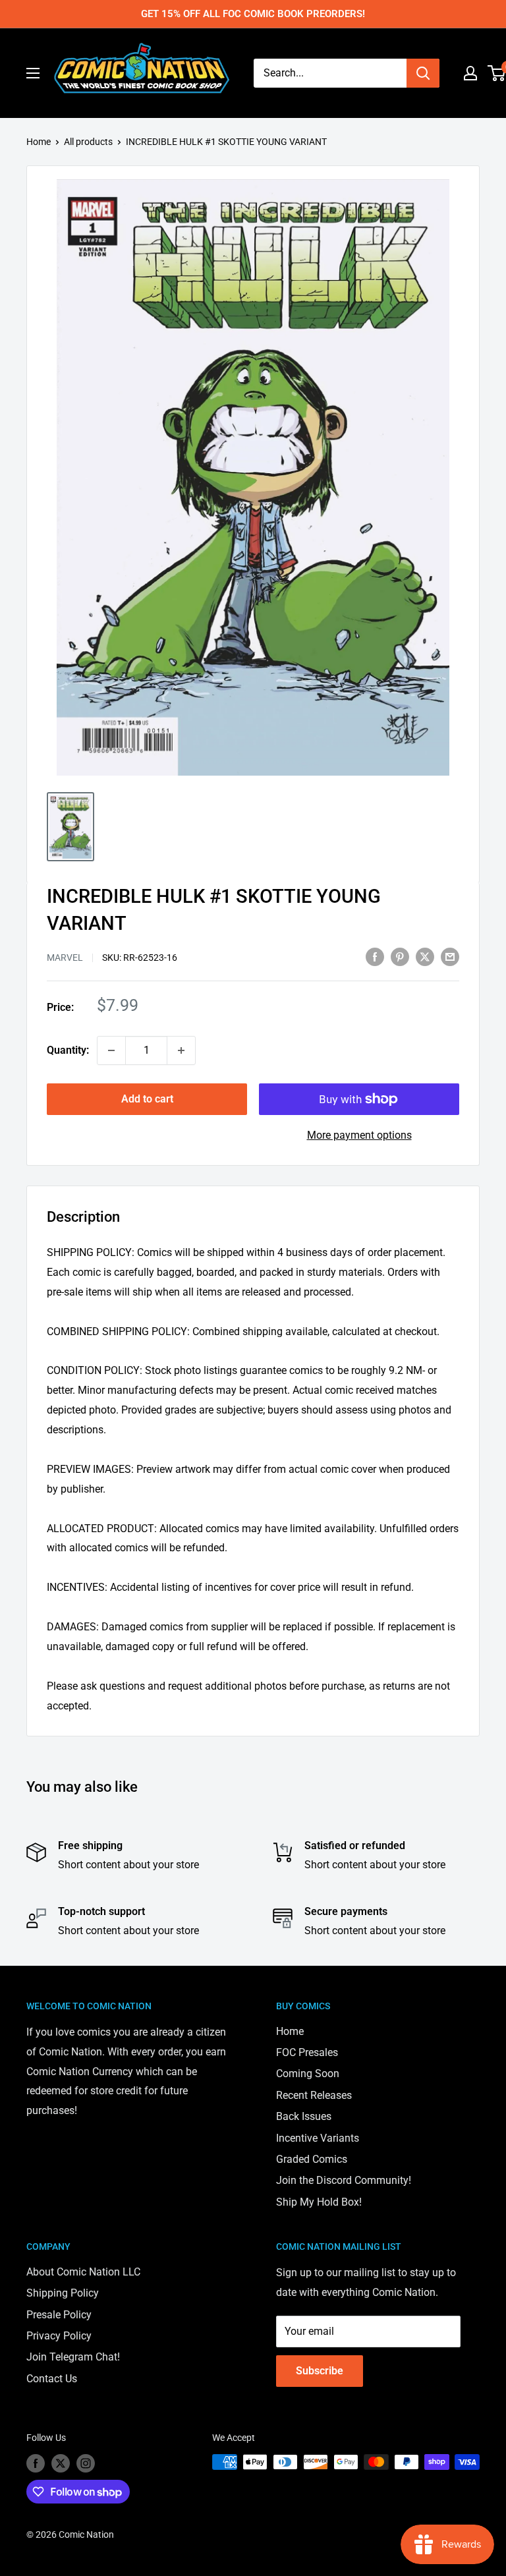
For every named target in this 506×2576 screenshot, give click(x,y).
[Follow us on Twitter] (61, 2463)
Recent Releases (314, 2095)
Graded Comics (312, 2159)
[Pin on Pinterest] (400, 956)
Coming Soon (308, 2074)
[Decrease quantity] (111, 1050)
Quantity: (68, 1050)
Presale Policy (59, 2315)
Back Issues (304, 2116)
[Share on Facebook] (375, 956)
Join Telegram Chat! (73, 2357)
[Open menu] (33, 73)
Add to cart (147, 1099)
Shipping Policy (63, 2293)
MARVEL (65, 958)
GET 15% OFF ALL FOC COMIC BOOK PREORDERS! (253, 14)
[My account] (470, 73)
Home (39, 142)
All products (88, 142)
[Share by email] (450, 956)
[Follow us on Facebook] (36, 2463)
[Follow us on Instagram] (86, 2463)
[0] (497, 73)
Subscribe (320, 2371)
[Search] (423, 73)
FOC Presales (307, 2052)
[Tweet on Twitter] (425, 956)
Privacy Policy (59, 2336)
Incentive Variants (318, 2138)
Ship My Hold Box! (319, 2202)
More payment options (359, 1135)
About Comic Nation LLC (83, 2272)
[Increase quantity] (181, 1050)
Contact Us (52, 2379)
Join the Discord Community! (344, 2180)
